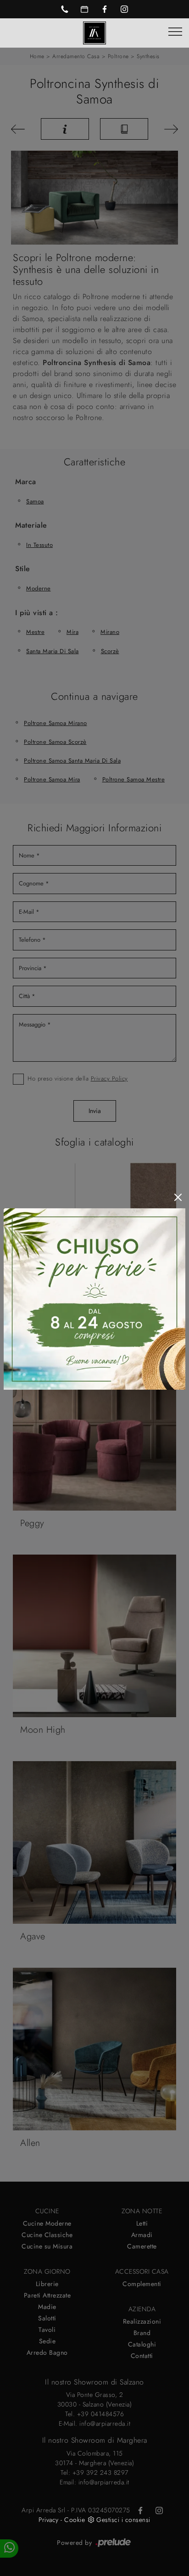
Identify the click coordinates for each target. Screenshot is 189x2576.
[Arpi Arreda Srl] (94, 32)
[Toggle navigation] (175, 32)
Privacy (49, 2520)
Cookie (75, 2520)
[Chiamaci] (65, 9)
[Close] (178, 1197)
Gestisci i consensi (123, 2520)
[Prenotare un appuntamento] (84, 9)
